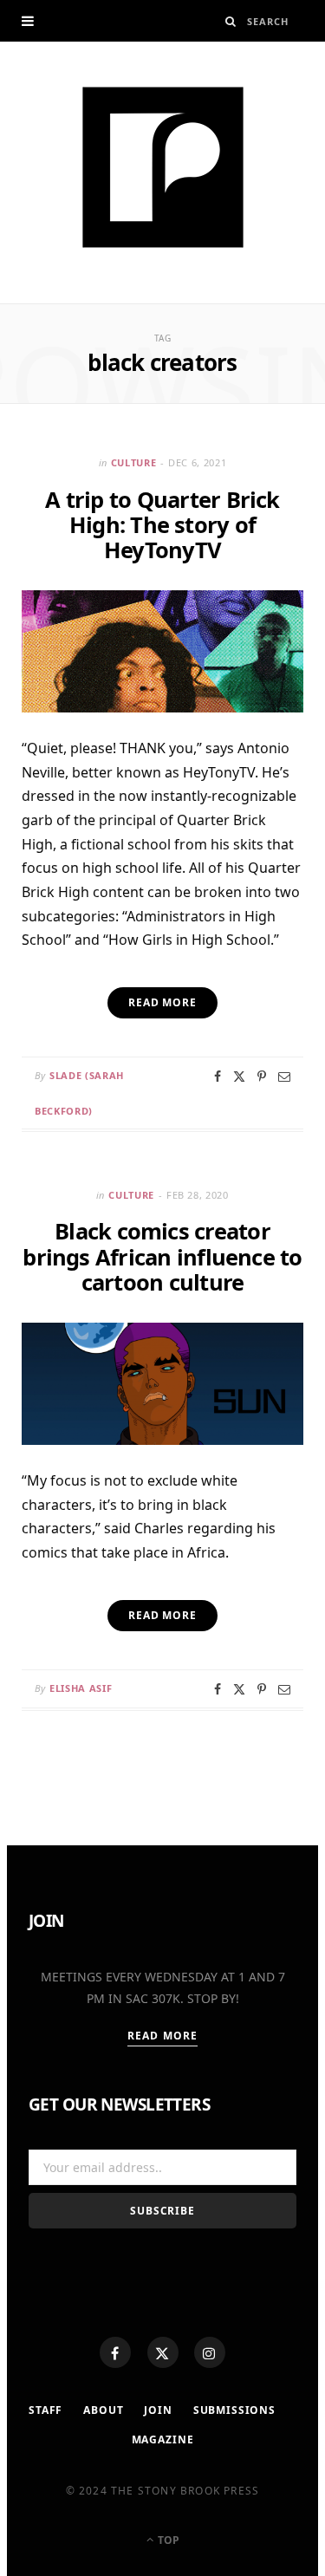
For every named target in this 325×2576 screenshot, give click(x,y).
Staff (45, 2410)
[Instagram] (210, 2352)
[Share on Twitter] (239, 1077)
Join (158, 2410)
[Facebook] (115, 2352)
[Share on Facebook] (218, 1077)
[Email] (284, 1077)
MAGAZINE (163, 2439)
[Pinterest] (262, 1077)
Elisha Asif (81, 1688)
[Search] (231, 21)
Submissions (234, 2410)
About (103, 2410)
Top (167, 2540)
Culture (134, 462)
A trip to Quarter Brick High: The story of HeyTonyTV (162, 524)
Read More (162, 2036)
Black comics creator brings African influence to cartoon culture (162, 1256)
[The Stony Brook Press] (163, 167)
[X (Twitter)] (163, 2352)
